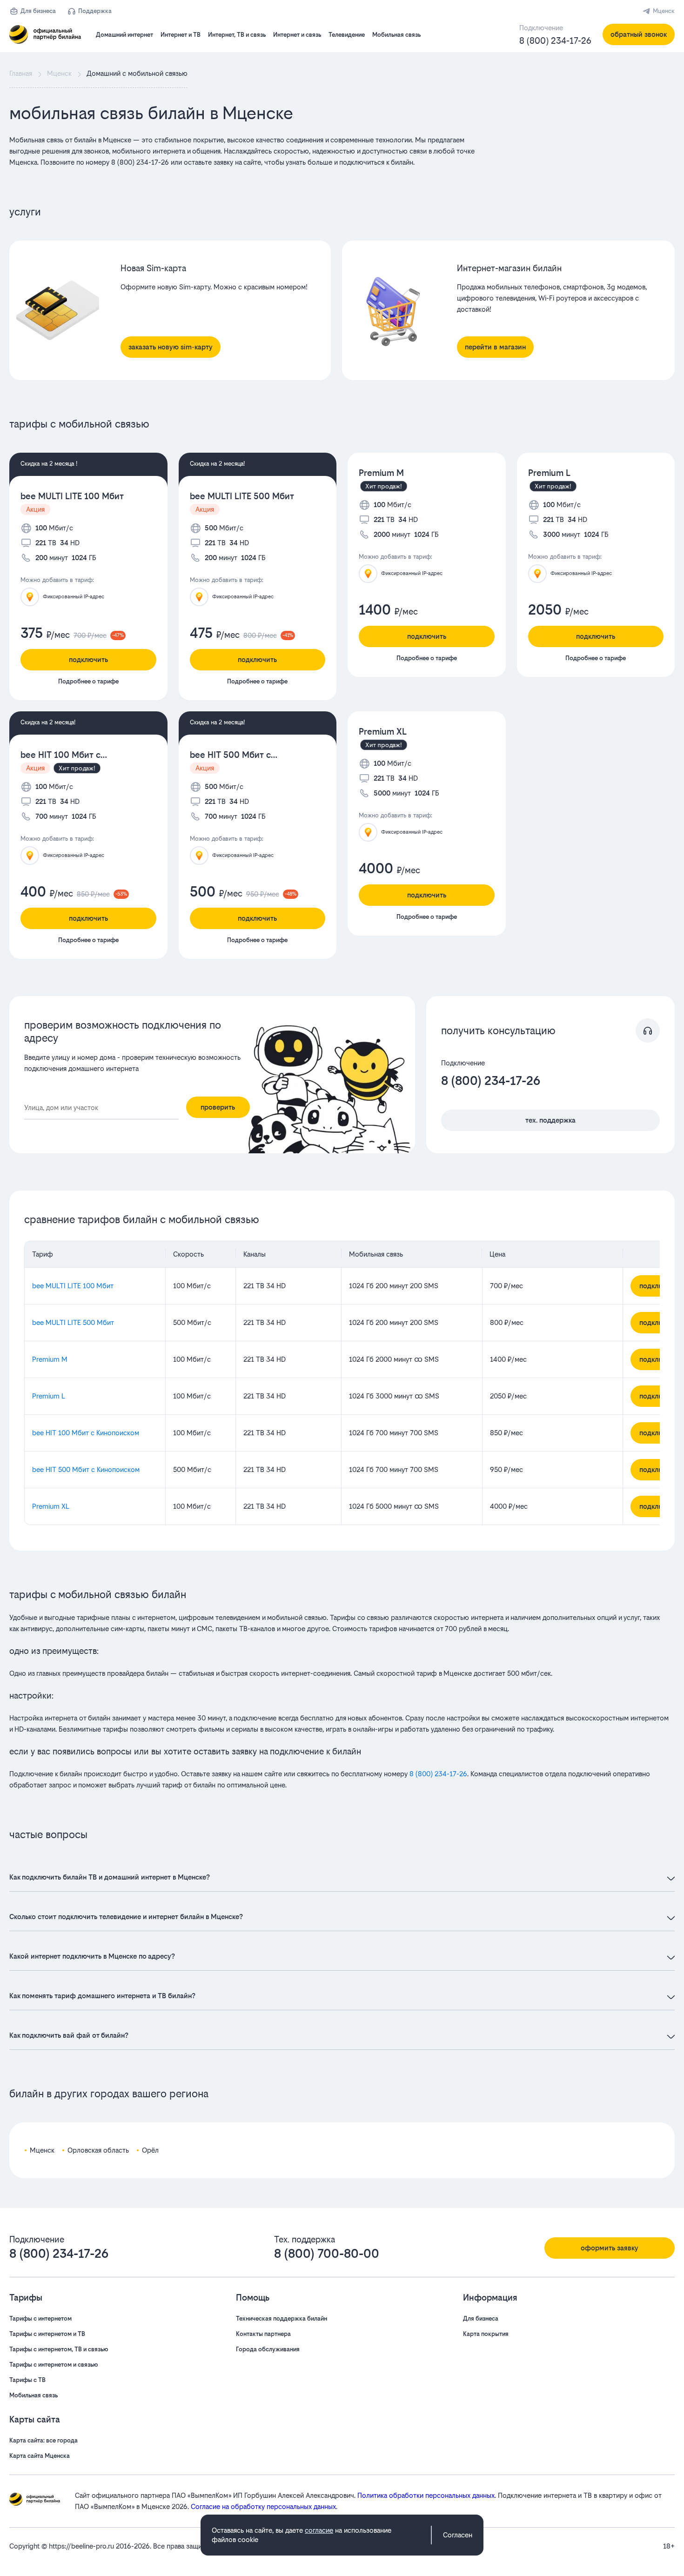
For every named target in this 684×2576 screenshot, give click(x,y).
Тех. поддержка (550, 1120)
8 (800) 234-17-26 (555, 41)
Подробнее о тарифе (88, 681)
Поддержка (95, 11)
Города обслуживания (268, 2349)
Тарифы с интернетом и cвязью (54, 2365)
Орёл (150, 2150)
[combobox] (101, 1108)
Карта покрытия (486, 2334)
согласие (319, 2530)
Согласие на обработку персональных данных (263, 2506)
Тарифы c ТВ (27, 2380)
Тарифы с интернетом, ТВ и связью (59, 2349)
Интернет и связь (297, 35)
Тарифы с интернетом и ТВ (47, 2334)
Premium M (381, 473)
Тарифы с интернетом (40, 2318)
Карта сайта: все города (44, 2440)
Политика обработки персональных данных (426, 2495)
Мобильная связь (396, 35)
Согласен (458, 2535)
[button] (242, 151)
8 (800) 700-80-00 (327, 2254)
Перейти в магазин (495, 347)
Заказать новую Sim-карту (171, 347)
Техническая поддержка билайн (282, 2318)
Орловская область (98, 2150)
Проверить (218, 1107)
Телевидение (347, 35)
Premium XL (383, 732)
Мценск (664, 11)
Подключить (88, 659)
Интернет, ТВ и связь (237, 35)
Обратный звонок (639, 34)
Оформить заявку (610, 2248)
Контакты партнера (263, 2334)
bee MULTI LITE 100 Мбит (72, 496)
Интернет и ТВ (181, 35)
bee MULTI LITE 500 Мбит (242, 496)
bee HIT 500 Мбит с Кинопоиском (230, 755)
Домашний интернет (124, 35)
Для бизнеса (38, 11)
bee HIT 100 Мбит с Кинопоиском (60, 755)
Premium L (549, 473)
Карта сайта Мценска (40, 2456)
